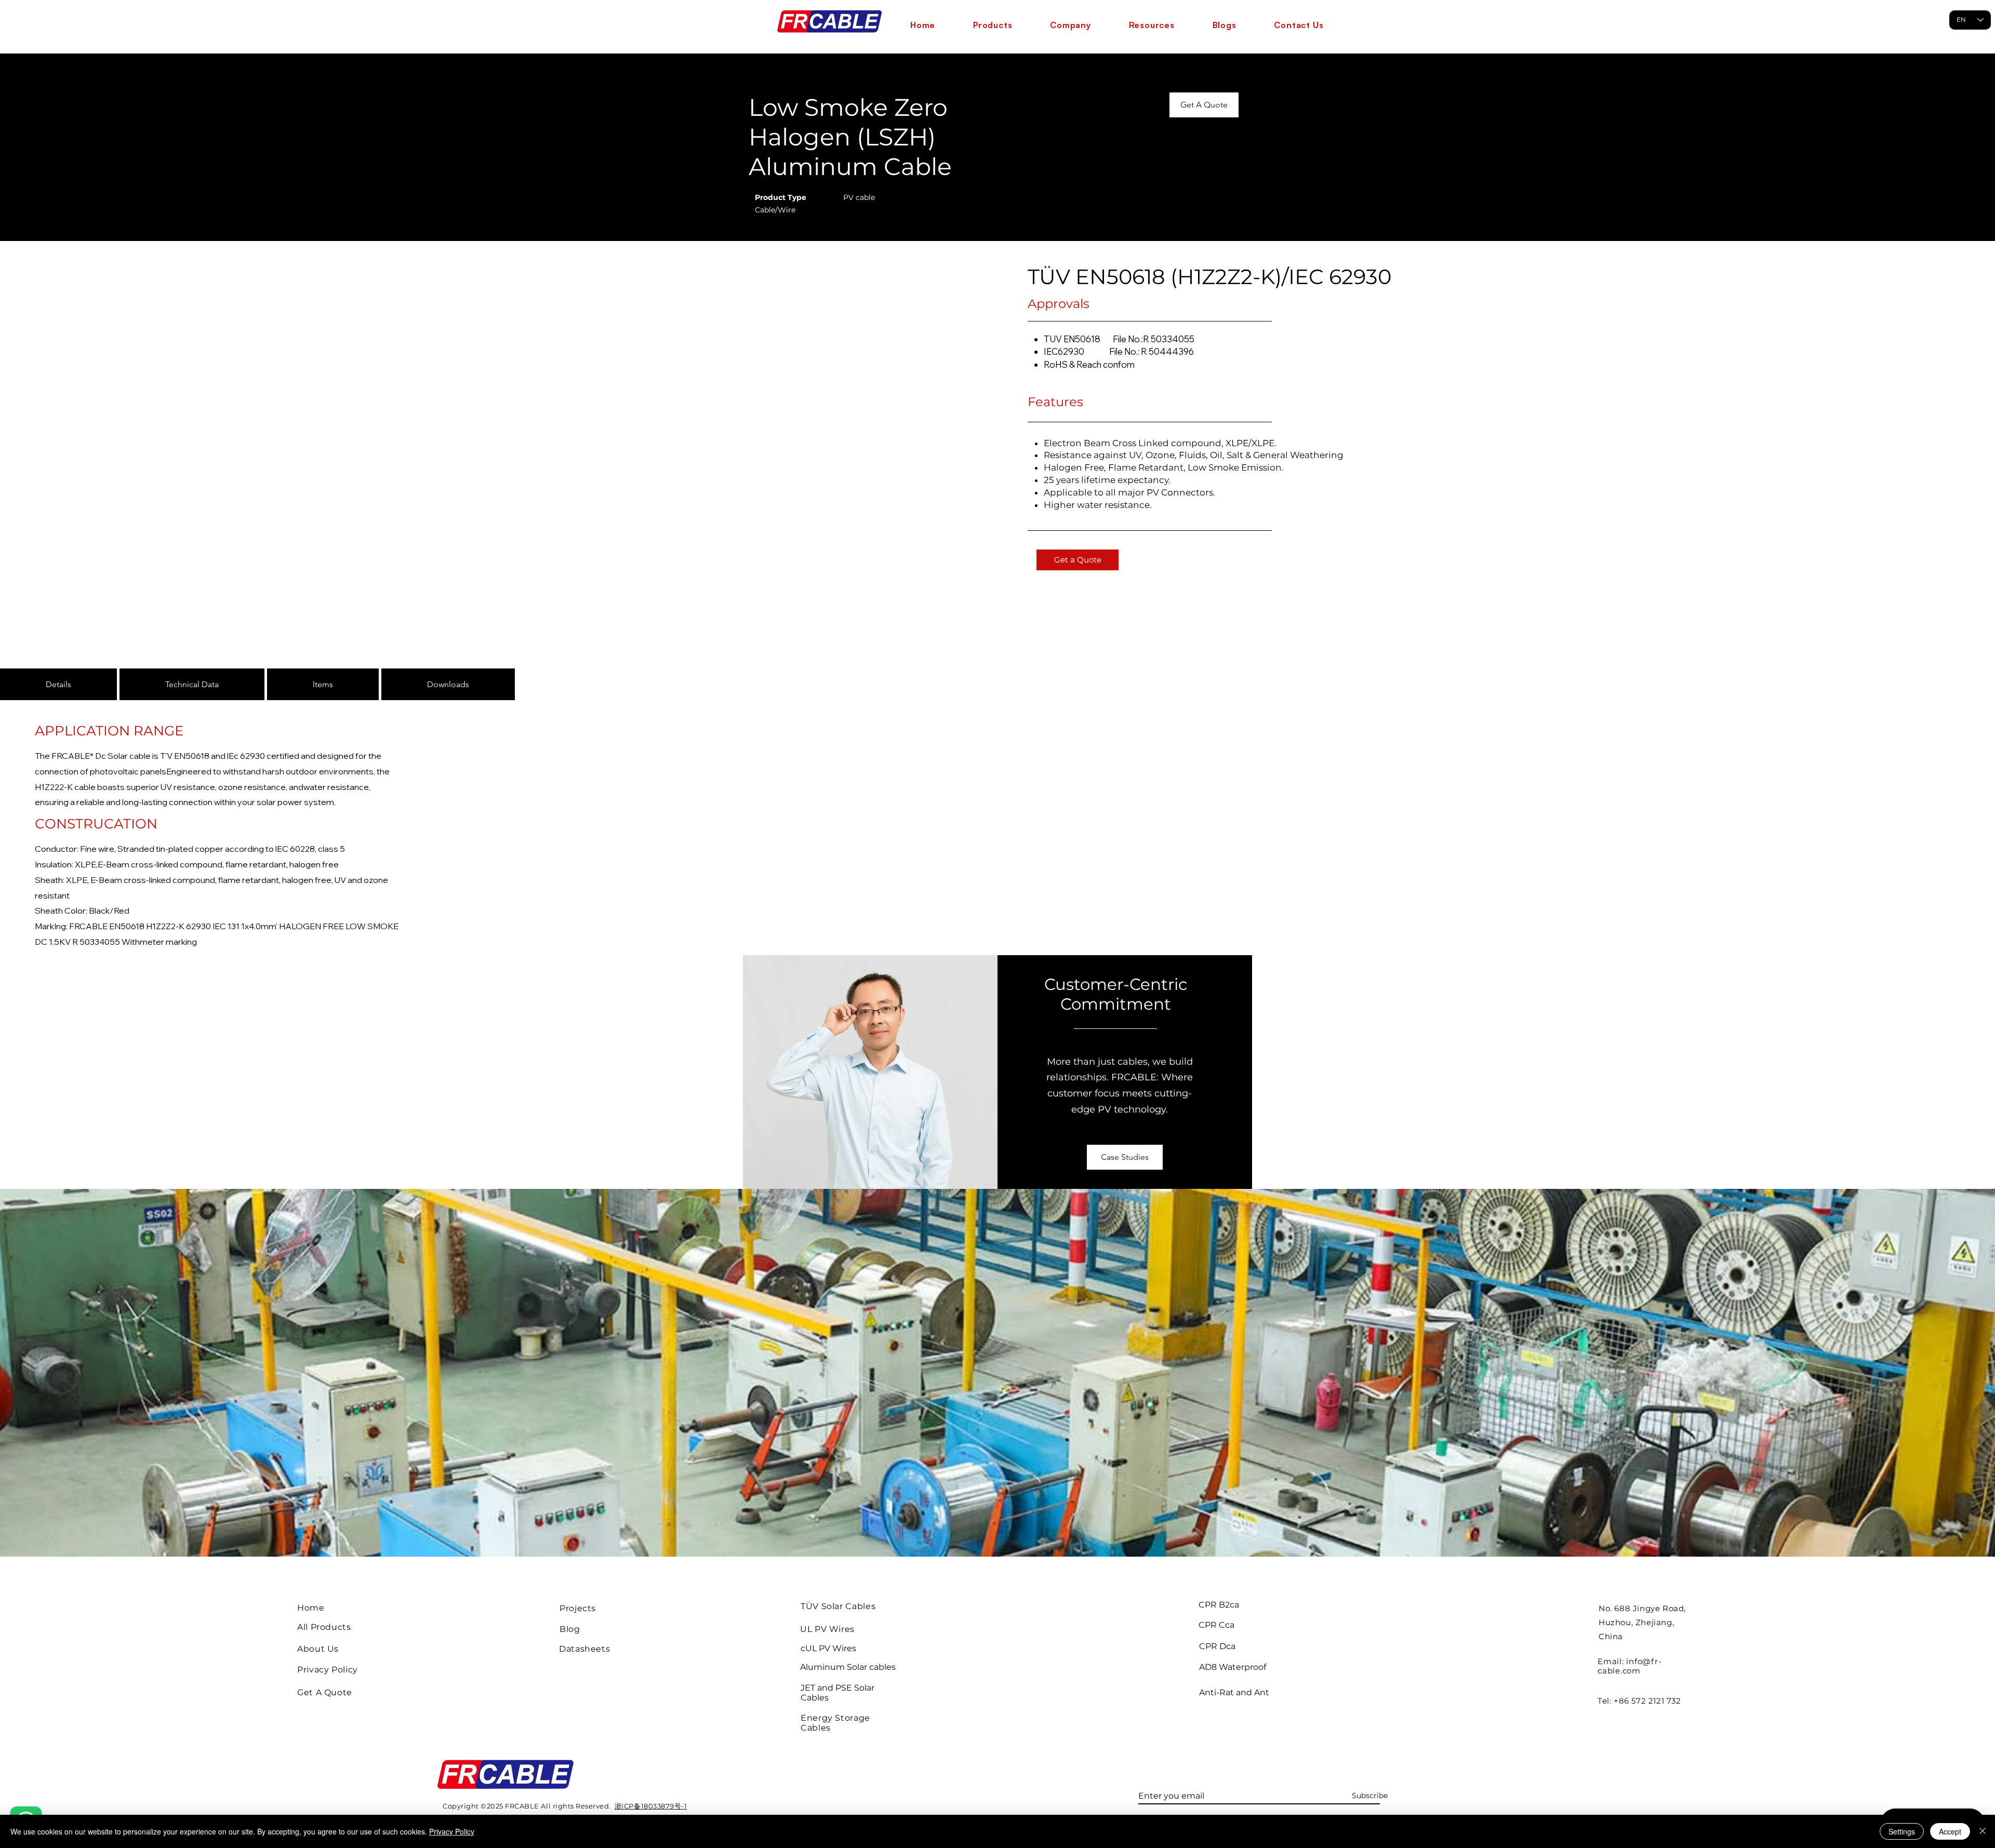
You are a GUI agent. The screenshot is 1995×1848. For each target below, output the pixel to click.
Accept (1950, 1831)
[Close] (1983, 1831)
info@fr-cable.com (1630, 1666)
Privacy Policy (452, 1831)
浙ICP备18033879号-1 (651, 1806)
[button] (993, 25)
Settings (1902, 1831)
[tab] (58, 684)
